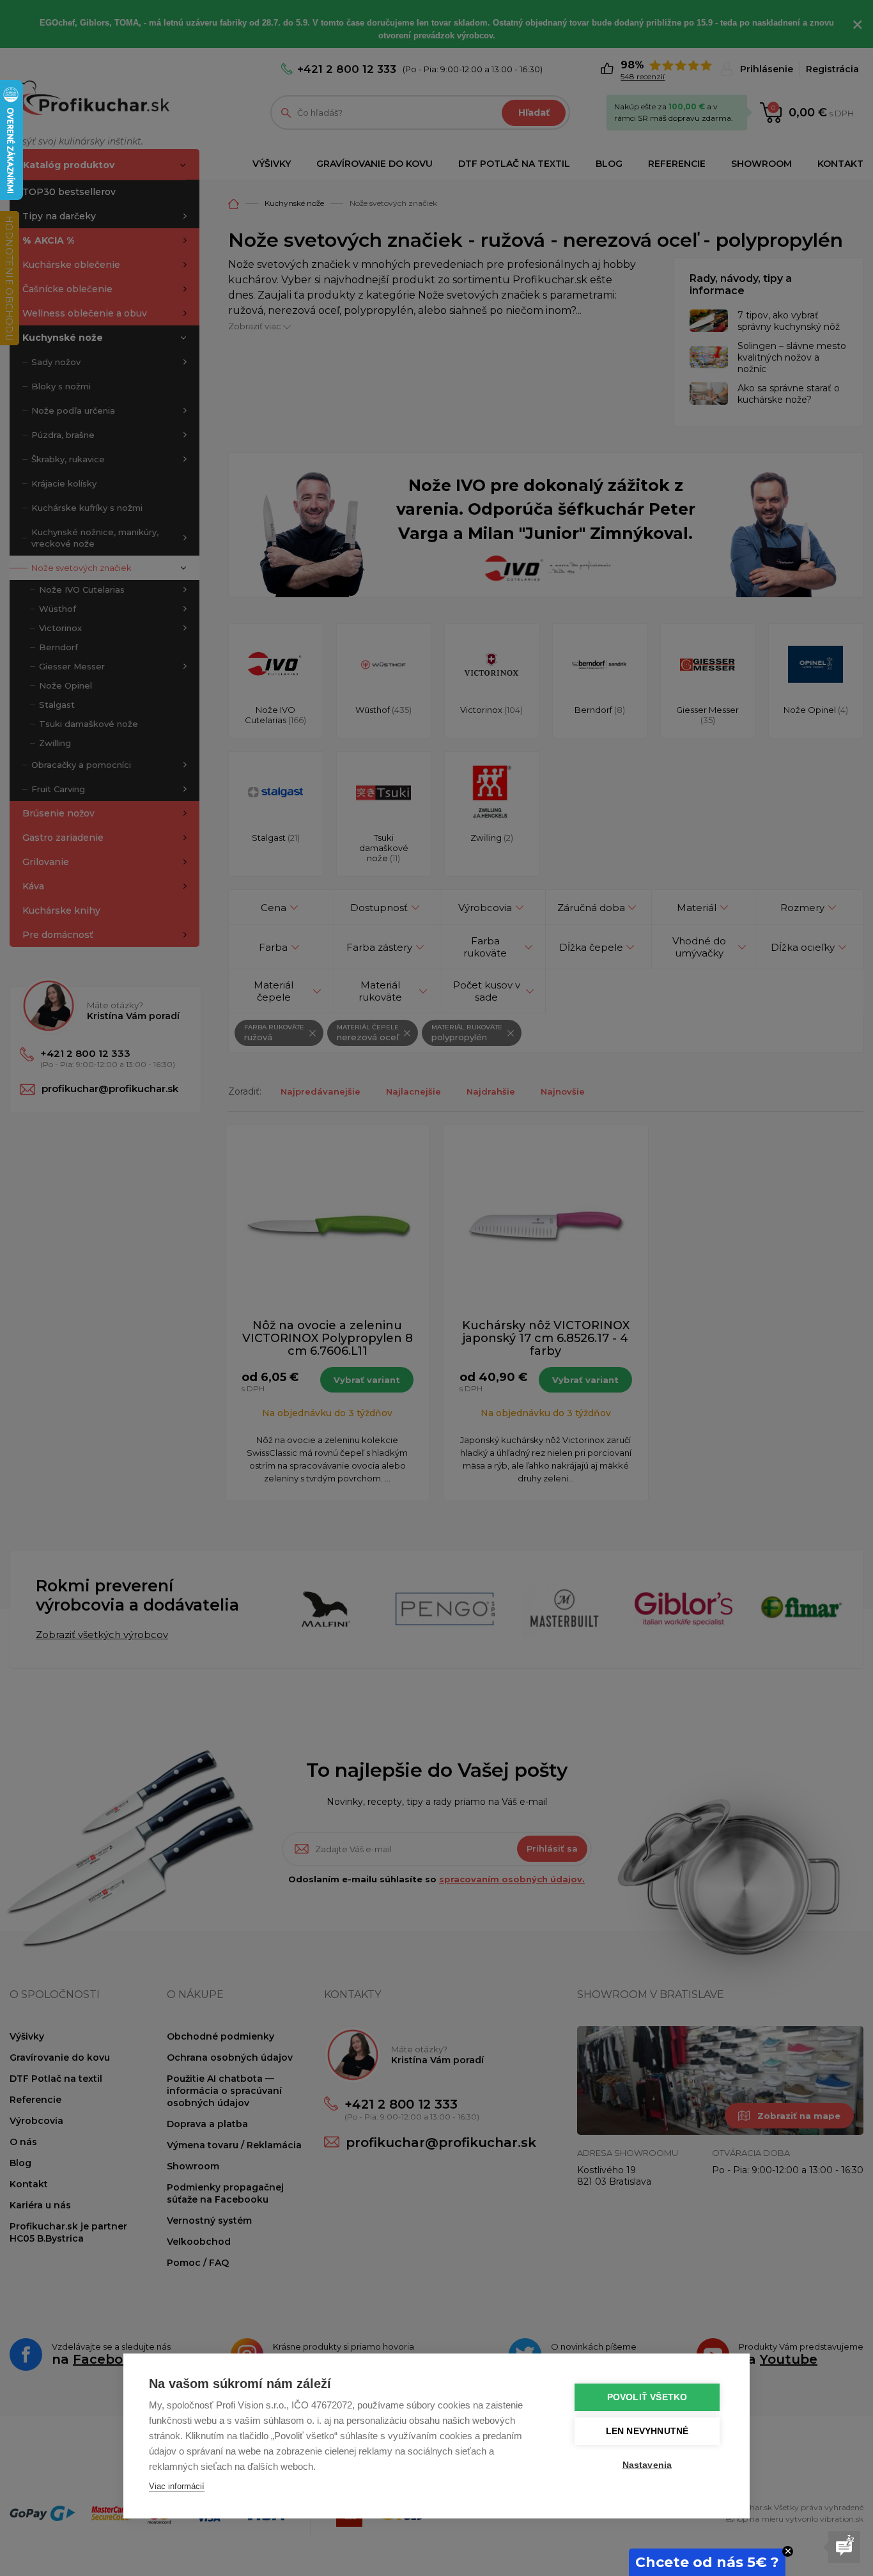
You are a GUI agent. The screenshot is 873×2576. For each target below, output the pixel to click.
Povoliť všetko (647, 2397)
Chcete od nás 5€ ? (707, 2562)
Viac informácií (177, 2486)
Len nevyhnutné (647, 2431)
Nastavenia (647, 2465)
